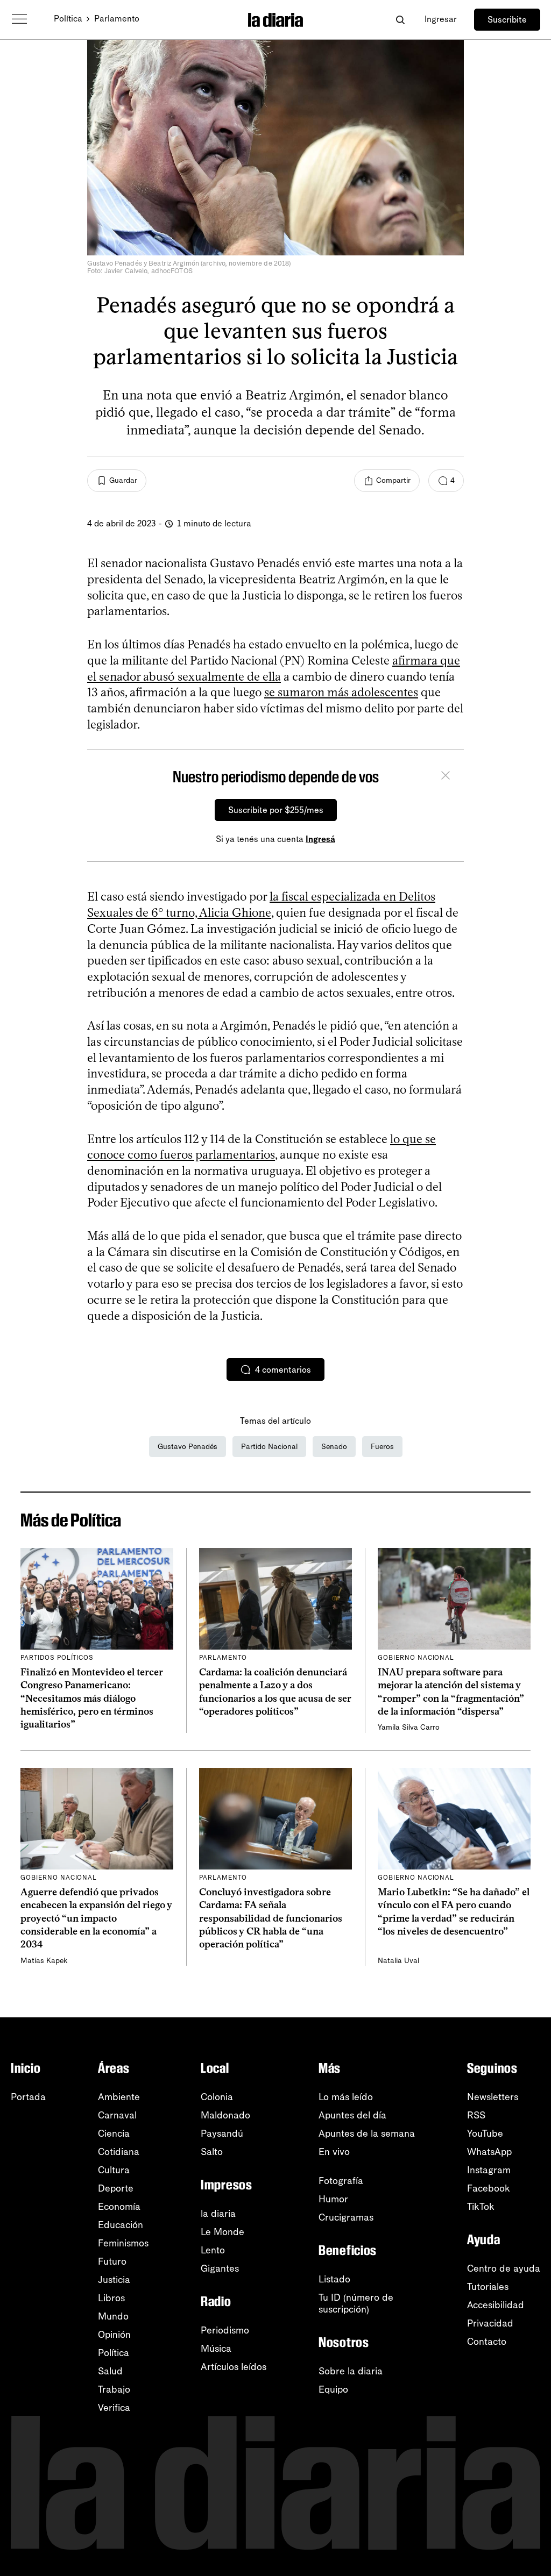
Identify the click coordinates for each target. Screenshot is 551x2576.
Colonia (217, 2097)
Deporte (116, 2188)
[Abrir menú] (19, 19)
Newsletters (493, 2097)
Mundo (113, 2316)
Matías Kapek (44, 1961)
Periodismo (225, 2330)
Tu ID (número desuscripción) (356, 2303)
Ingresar (441, 19)
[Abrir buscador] (400, 20)
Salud (110, 2371)
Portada (28, 2097)
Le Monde (222, 2232)
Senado (334, 1447)
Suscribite (507, 20)
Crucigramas (346, 2217)
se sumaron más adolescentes (341, 692)
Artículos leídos (234, 2367)
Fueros (382, 1447)
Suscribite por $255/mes (276, 810)
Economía (119, 2207)
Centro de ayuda (504, 2268)
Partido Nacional (269, 1447)
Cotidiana (119, 2152)
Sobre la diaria (351, 2371)
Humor (333, 2199)
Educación (121, 2225)
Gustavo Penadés (188, 1447)
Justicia (114, 2280)
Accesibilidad (496, 2305)
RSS (476, 2115)
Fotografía (341, 2181)
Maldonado (225, 2115)
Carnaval (117, 2115)
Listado (334, 2279)
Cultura (114, 2170)
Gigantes (220, 2268)
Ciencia (114, 2133)
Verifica (114, 2408)
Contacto (487, 2342)
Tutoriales (488, 2287)
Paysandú (222, 2133)
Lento (213, 2250)
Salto (212, 2152)
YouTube (485, 2133)
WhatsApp (489, 2152)
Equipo (333, 2389)
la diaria (218, 2214)
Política (68, 19)
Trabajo (114, 2389)
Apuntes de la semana (367, 2133)
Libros (111, 2298)
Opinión (114, 2335)
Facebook (489, 2188)
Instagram (489, 2170)
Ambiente (119, 2097)
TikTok (481, 2207)
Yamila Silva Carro (409, 1727)
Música (216, 2349)
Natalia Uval (398, 1961)
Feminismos (123, 2243)
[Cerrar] (446, 777)
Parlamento (117, 19)
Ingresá (320, 839)
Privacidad (490, 2323)
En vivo (334, 2152)
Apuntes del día (352, 2115)
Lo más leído (346, 2097)
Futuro (112, 2261)
